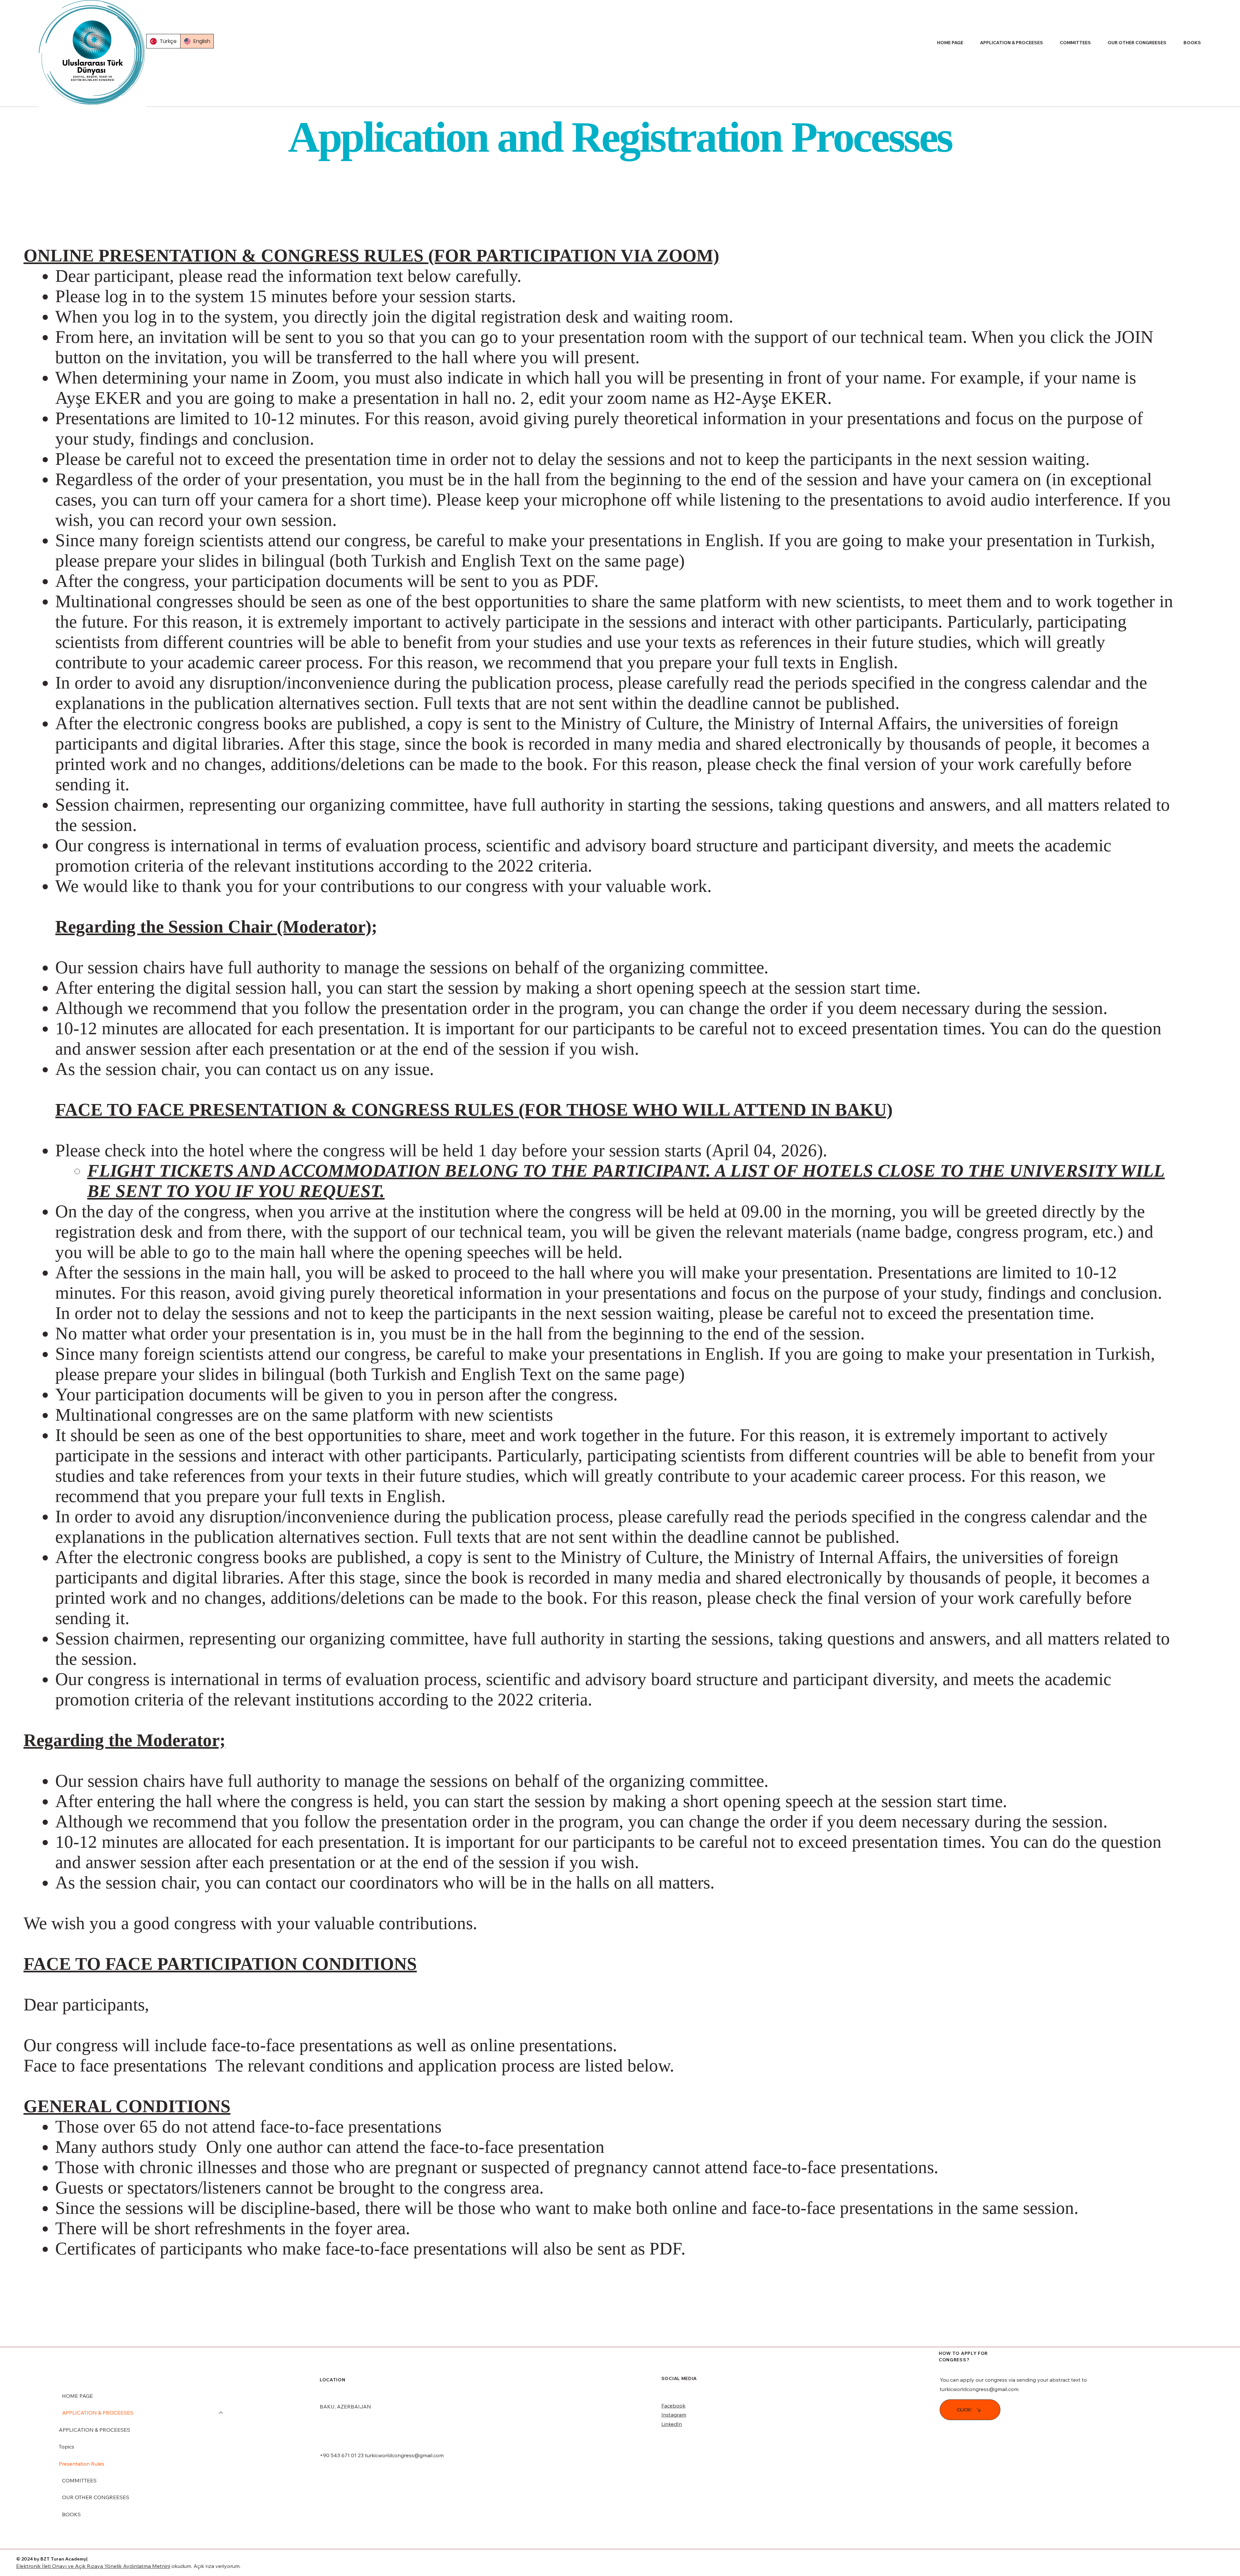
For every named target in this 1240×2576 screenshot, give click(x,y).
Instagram (674, 2415)
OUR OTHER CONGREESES (96, 2497)
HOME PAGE (77, 2396)
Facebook (673, 2406)
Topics (67, 2447)
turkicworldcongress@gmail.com (404, 2455)
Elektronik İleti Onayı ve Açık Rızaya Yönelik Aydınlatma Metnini (93, 2566)
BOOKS (71, 2514)
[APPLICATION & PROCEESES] (221, 2413)
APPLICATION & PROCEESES (98, 2413)
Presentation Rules (82, 2464)
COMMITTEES (79, 2480)
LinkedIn (672, 2424)
